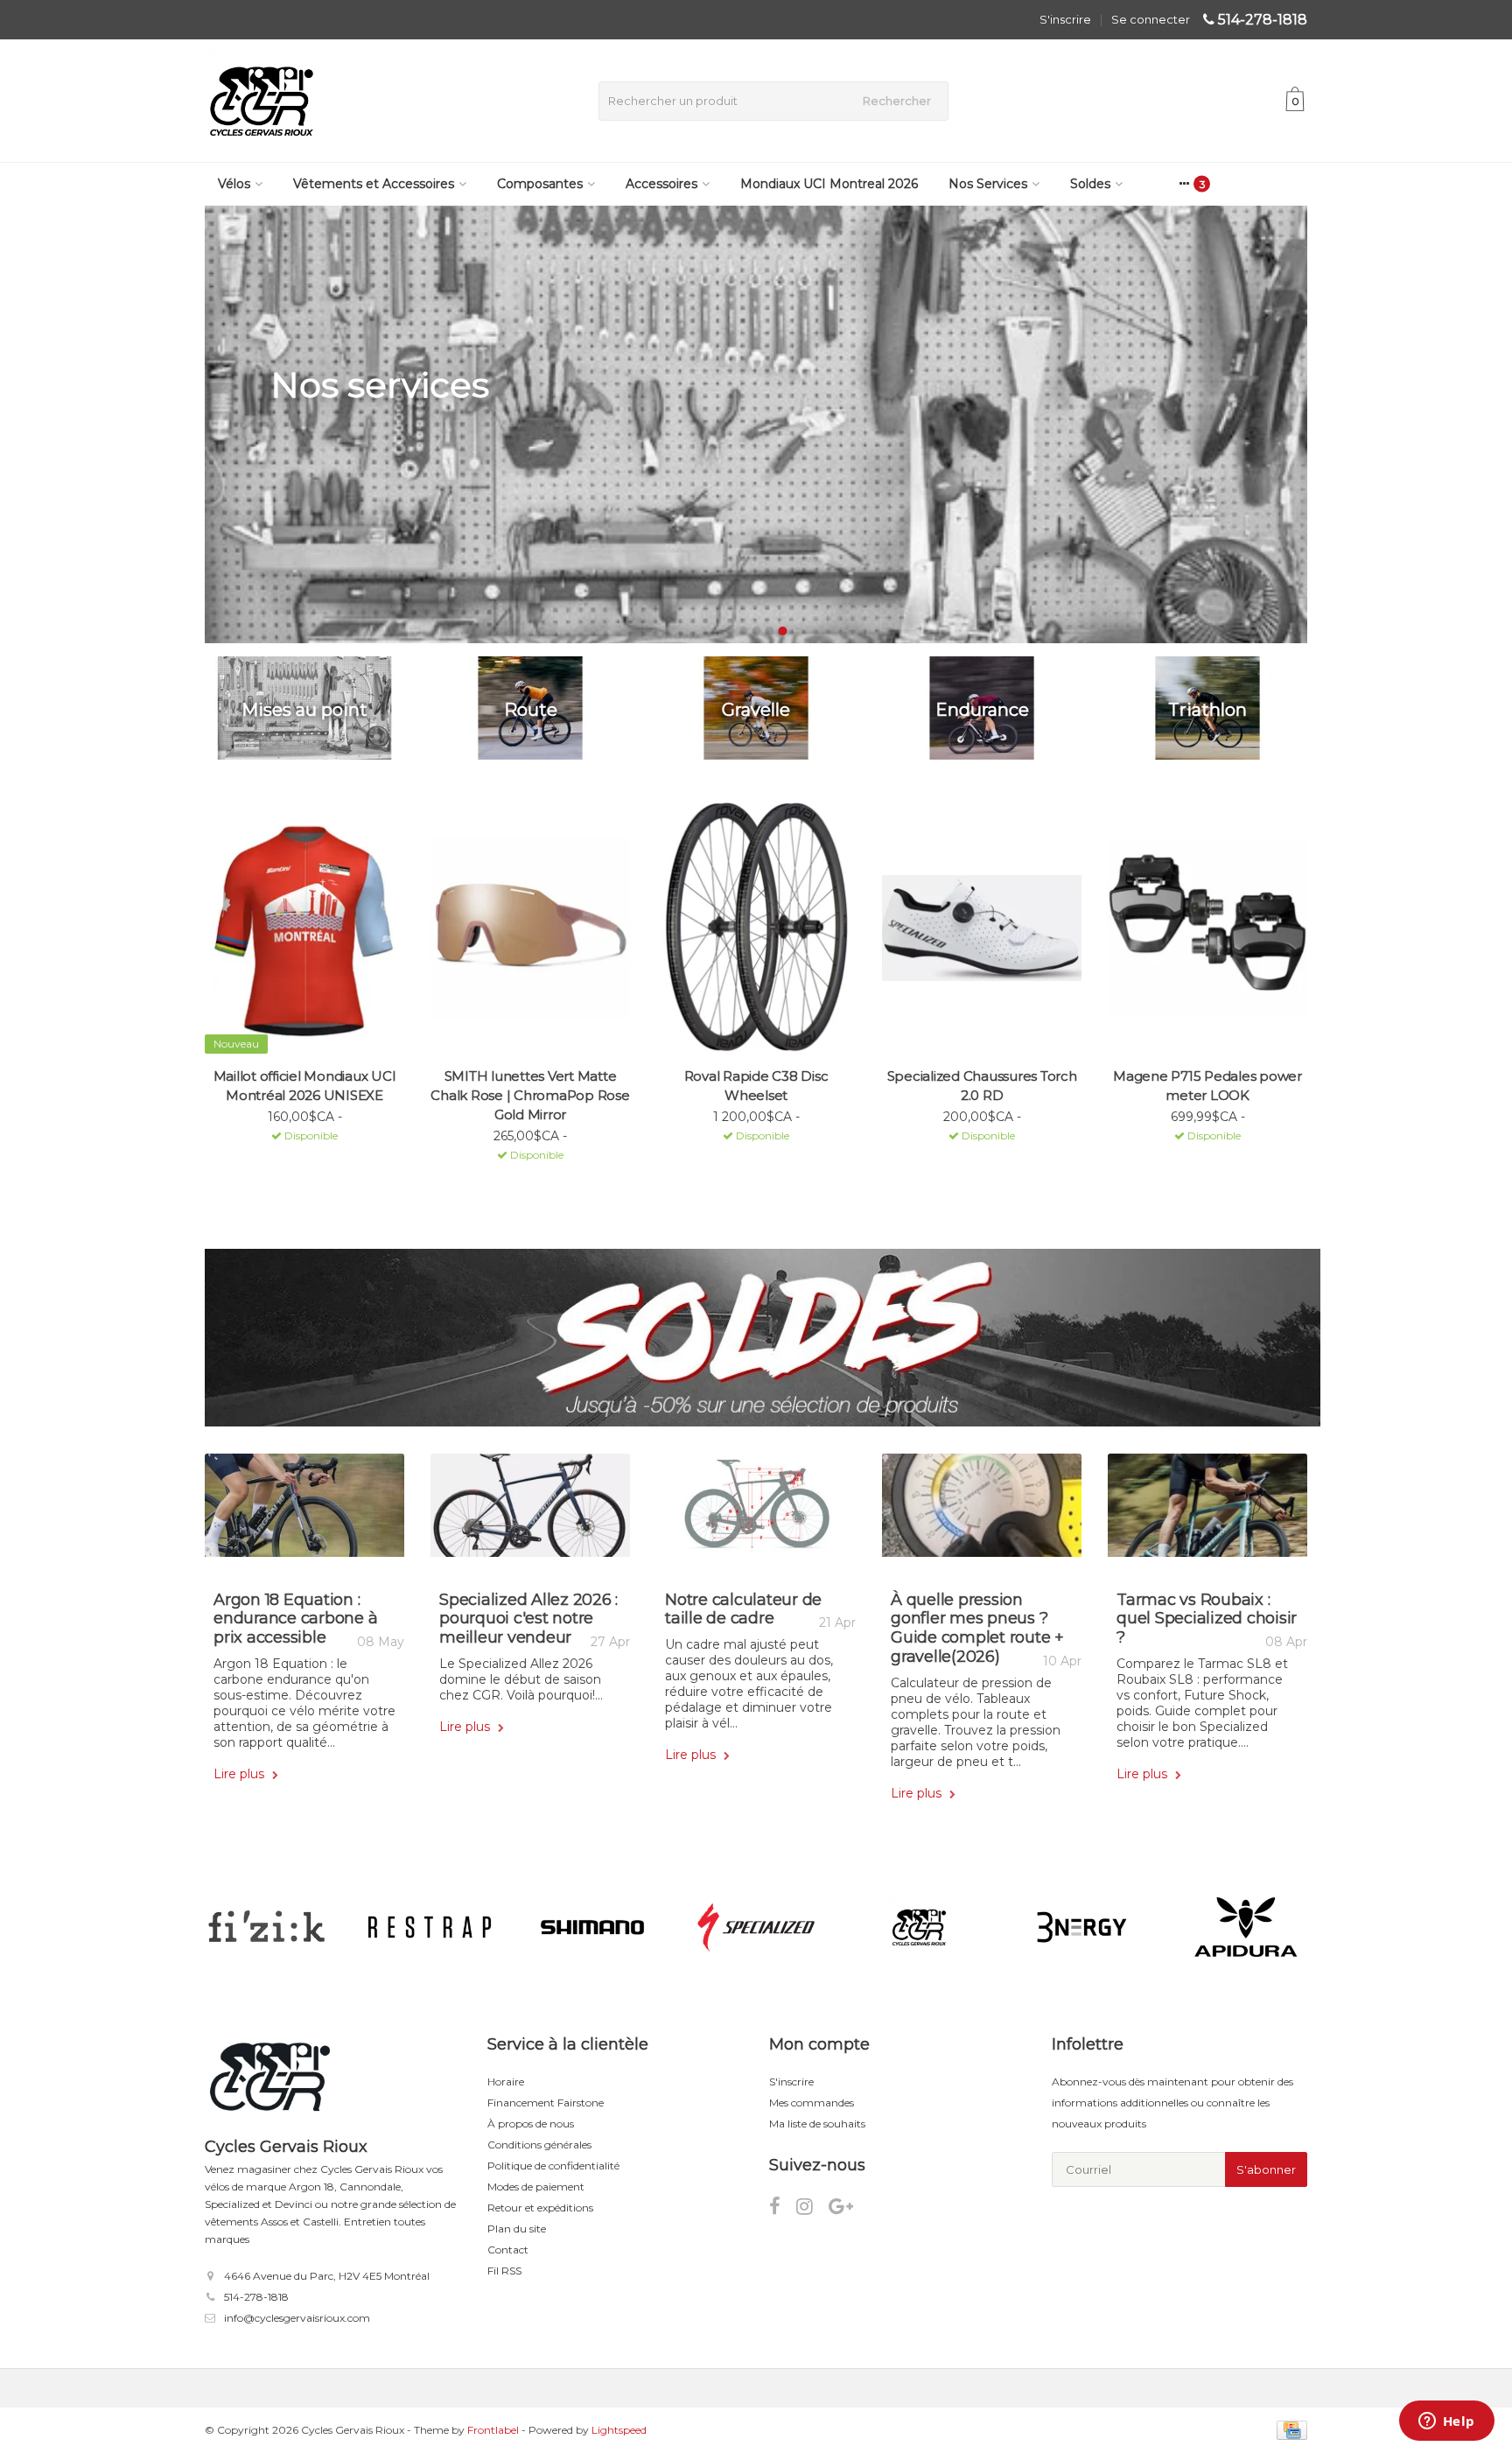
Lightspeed (619, 2430)
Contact (508, 2250)
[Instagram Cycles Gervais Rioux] (812, 2209)
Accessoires (661, 184)
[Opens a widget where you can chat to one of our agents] (1446, 2422)
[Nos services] (756, 424)
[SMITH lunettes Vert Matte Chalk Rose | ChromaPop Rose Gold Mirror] (530, 928)
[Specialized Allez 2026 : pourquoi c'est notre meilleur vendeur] (530, 1512)
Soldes (1090, 184)
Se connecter (1151, 19)
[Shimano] (593, 1927)
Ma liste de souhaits (817, 2124)
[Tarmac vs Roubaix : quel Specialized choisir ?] (1207, 1512)
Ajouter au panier (297, 1159)
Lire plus (241, 1774)
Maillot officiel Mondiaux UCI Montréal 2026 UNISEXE (305, 1086)
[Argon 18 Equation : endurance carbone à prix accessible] (304, 1512)
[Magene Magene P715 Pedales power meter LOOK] (1207, 928)
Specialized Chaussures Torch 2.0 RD (982, 1086)
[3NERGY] (1082, 1927)
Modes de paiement (536, 2187)
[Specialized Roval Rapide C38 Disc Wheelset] (756, 928)
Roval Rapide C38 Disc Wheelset (756, 1086)
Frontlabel (493, 2430)
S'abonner (1266, 2169)
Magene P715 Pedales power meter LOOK (1207, 1086)
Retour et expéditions (540, 2208)
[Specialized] (756, 1927)
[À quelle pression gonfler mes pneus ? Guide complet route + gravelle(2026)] (982, 1512)
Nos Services (988, 184)
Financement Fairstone (546, 2103)
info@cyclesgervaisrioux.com (297, 2318)
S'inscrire (1065, 19)
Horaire (506, 2082)
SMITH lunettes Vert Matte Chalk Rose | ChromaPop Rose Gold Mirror (530, 1095)
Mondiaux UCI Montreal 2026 (829, 184)
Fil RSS (504, 2271)
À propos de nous (531, 2124)
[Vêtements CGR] (919, 1927)
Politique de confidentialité (553, 2166)
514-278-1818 (1263, 20)
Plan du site (517, 2229)
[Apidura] (1246, 1927)
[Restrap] (429, 1927)
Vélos (234, 184)
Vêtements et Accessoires (374, 184)
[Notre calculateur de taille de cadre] (756, 1512)
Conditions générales (539, 2145)
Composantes (540, 184)
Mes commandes (812, 2103)
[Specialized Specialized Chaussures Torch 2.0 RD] (982, 928)
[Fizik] (266, 1927)
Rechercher (897, 101)
